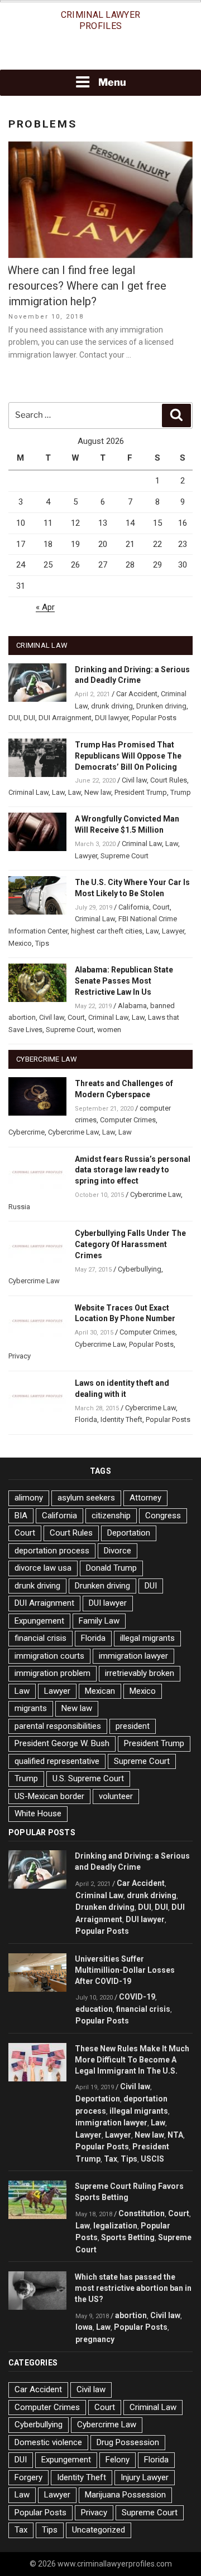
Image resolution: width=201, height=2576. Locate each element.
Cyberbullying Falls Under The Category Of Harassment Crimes (130, 1244)
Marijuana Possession (125, 2495)
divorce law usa (43, 1568)
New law (98, 792)
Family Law (99, 1621)
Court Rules (169, 780)
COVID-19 (137, 1997)
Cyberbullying (140, 1269)
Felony (118, 2460)
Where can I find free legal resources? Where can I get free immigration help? (87, 286)
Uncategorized (99, 2530)
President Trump (141, 792)
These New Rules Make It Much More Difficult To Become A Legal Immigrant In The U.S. (132, 2060)
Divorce (118, 1551)
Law (58, 792)
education (94, 2009)
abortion (131, 2315)
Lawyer (86, 856)
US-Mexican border (49, 1796)
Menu (112, 82)
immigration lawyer (133, 1656)
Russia (19, 1207)
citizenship (111, 1516)
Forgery (28, 2477)
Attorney (145, 1498)
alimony (29, 1498)
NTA (175, 2135)
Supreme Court (125, 856)
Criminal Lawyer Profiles (101, 20)
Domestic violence (48, 2442)
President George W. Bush (62, 1743)
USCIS (152, 2159)
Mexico (20, 943)
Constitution (142, 2213)
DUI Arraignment (65, 718)
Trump (181, 792)
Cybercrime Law (73, 1132)
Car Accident (137, 694)
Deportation (129, 1533)
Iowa (84, 2327)
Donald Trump (111, 1568)
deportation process (52, 1551)
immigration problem (52, 1673)
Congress (163, 1516)
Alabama (132, 1006)
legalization (115, 2226)
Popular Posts (154, 718)
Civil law (134, 780)
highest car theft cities (107, 931)
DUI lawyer (112, 718)
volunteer (116, 1796)
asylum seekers (86, 1498)
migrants (31, 1708)
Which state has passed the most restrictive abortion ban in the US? (133, 2288)
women (109, 1030)
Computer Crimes (128, 1120)
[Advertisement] (100, 54)
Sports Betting (128, 2237)
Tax (111, 2159)
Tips (42, 943)
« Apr (45, 607)
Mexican (100, 1691)
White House (38, 1814)
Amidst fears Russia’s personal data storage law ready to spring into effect (133, 1170)
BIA (21, 1516)
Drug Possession (128, 2442)
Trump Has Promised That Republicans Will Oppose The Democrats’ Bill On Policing (128, 756)
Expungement (39, 1621)
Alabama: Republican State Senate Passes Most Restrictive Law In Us (124, 981)
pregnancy (95, 2339)
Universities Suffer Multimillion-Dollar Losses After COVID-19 (125, 1970)
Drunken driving (161, 706)
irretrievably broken (140, 1673)
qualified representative (57, 1761)
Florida (86, 1419)
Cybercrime (27, 1132)
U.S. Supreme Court (88, 1778)
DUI (14, 718)
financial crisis (40, 1638)
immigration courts (49, 1656)
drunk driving (112, 706)
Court (161, 907)
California (134, 907)
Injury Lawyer (145, 2477)
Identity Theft (121, 1419)
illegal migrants (147, 1638)
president (133, 1726)
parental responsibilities (58, 1726)
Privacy (20, 1356)
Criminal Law (28, 792)
